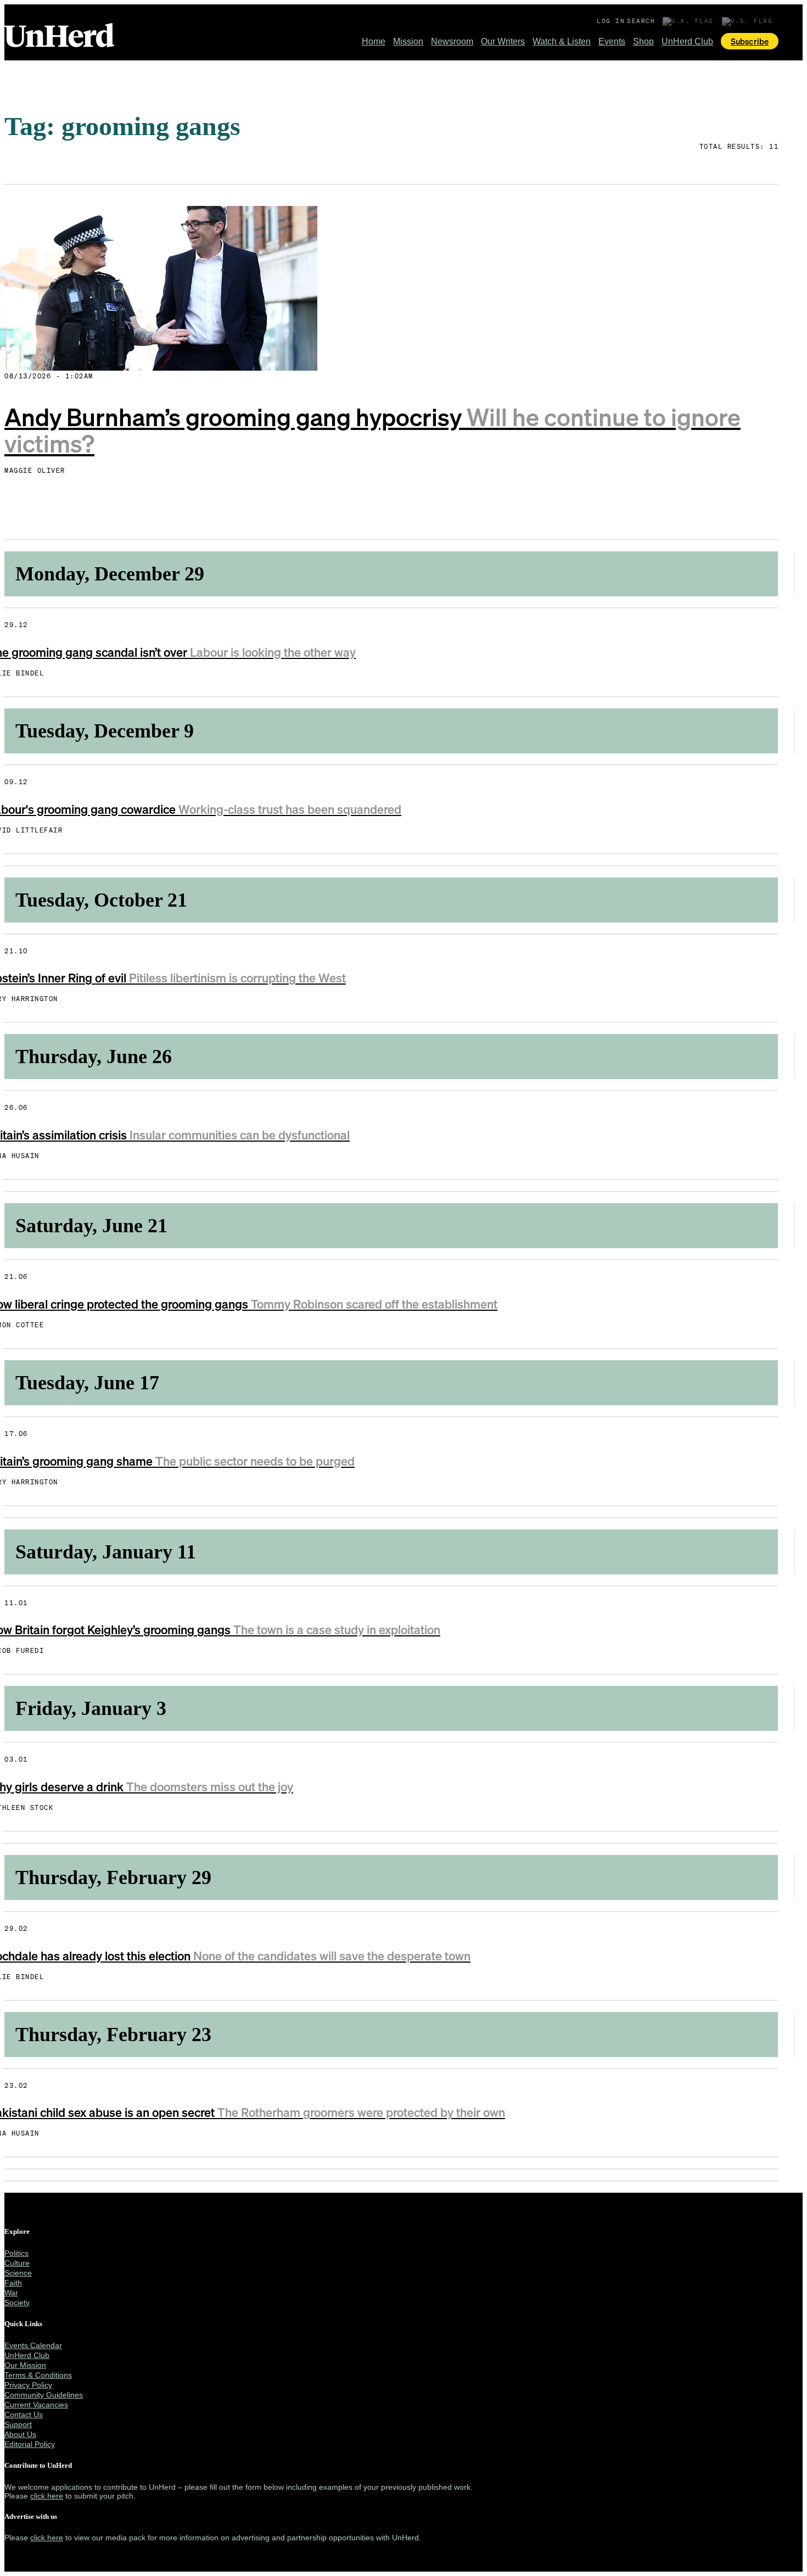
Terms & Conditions (38, 2375)
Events (612, 41)
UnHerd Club (687, 41)
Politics (16, 2253)
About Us (20, 2434)
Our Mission (25, 2365)
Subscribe (750, 41)
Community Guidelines (44, 2395)
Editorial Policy (30, 2444)
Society (17, 2303)
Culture (17, 2263)
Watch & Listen (562, 41)
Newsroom (452, 41)
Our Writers (503, 41)
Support (18, 2424)
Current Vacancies (36, 2405)
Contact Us (24, 2415)
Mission (408, 41)
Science (18, 2273)
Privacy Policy (28, 2385)
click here (47, 2496)
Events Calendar (33, 2345)
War (11, 2293)
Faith (13, 2283)
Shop (643, 41)
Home (374, 41)
